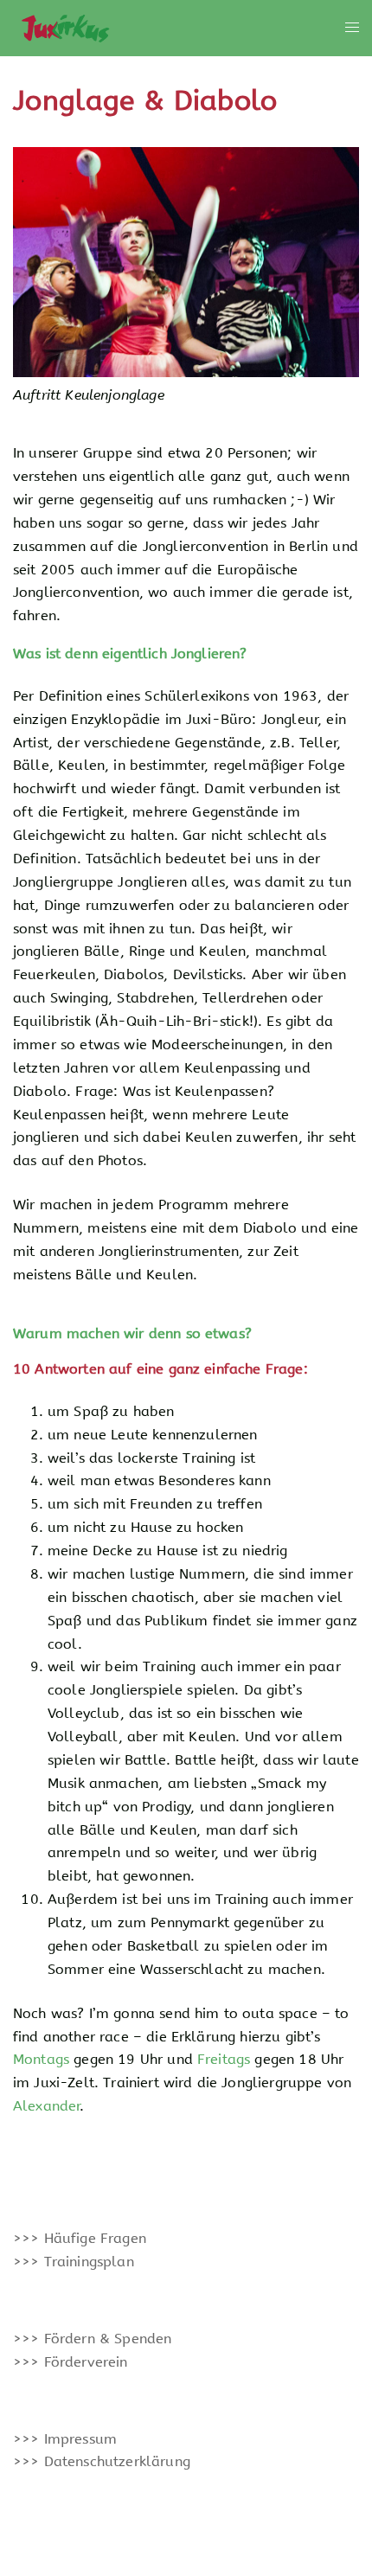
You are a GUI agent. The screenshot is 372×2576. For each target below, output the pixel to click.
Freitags (224, 2059)
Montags (41, 2059)
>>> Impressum (65, 2439)
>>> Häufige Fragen (80, 2238)
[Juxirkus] (64, 27)
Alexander (46, 2106)
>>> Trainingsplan (74, 2262)
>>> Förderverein (71, 2362)
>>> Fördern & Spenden (92, 2339)
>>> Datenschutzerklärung (102, 2461)
